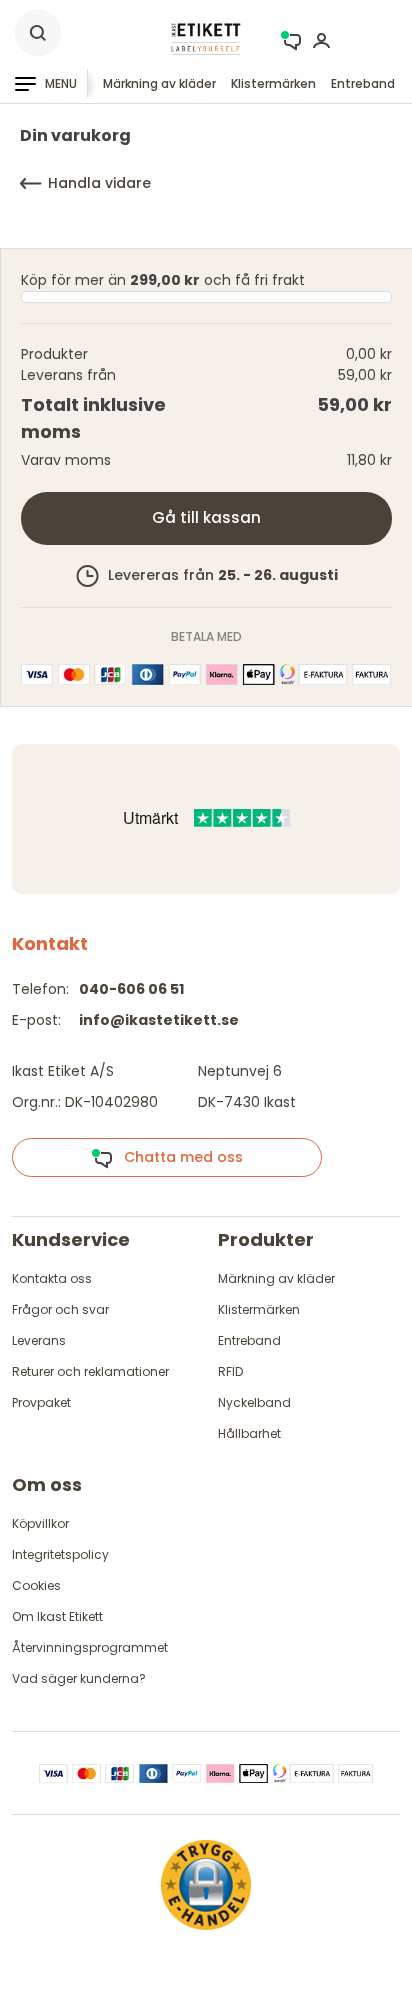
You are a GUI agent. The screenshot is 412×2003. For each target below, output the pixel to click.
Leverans (39, 1340)
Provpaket (41, 1402)
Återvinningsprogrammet (90, 1647)
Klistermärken (273, 83)
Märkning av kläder (159, 83)
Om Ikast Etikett (57, 1616)
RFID (230, 1371)
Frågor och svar (60, 1309)
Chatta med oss (177, 1157)
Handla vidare (99, 183)
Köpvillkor (40, 1523)
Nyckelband (254, 1402)
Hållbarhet (249, 1433)
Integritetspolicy (60, 1554)
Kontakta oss (52, 1278)
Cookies (36, 1585)
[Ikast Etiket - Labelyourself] (206, 38)
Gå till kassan (206, 517)
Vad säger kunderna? (79, 1678)
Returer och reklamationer (90, 1371)
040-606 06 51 (131, 989)
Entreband (363, 83)
